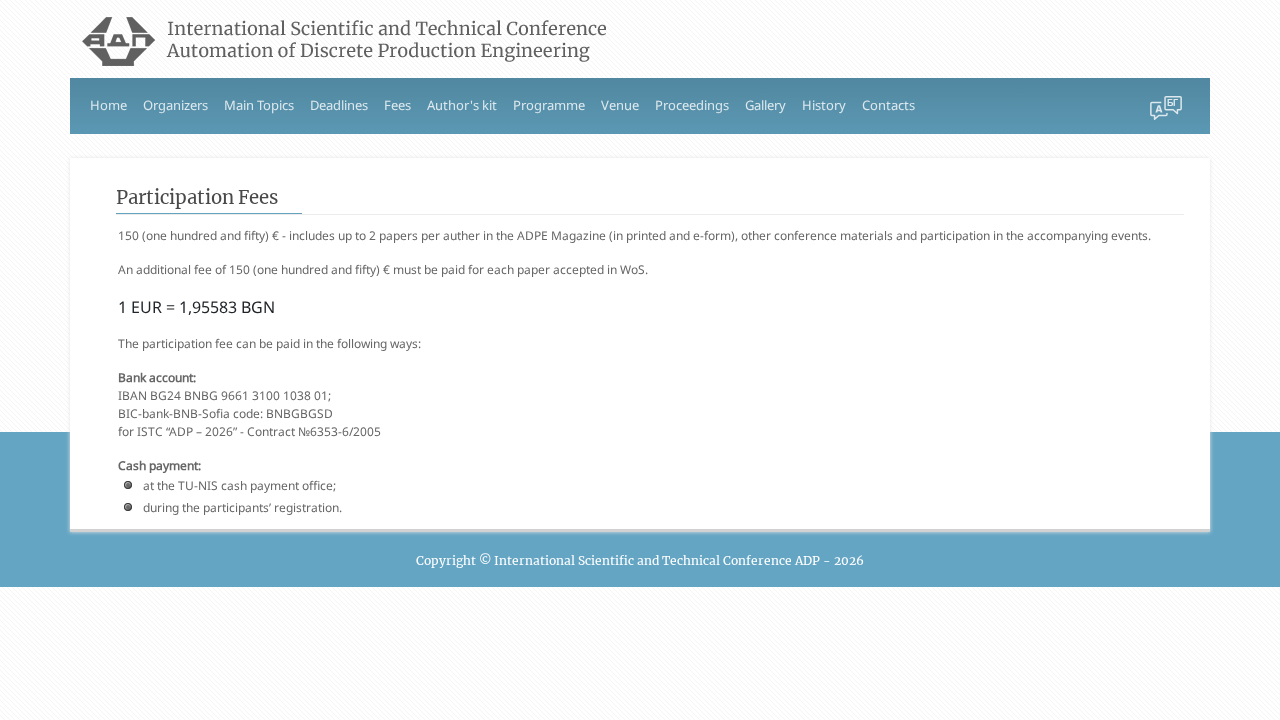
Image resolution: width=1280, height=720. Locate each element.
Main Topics (259, 105)
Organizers (175, 105)
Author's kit (462, 105)
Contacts (888, 105)
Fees (397, 105)
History (824, 105)
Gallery (765, 105)
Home (108, 105)
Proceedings (692, 105)
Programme (549, 105)
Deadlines (339, 105)
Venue (620, 105)
